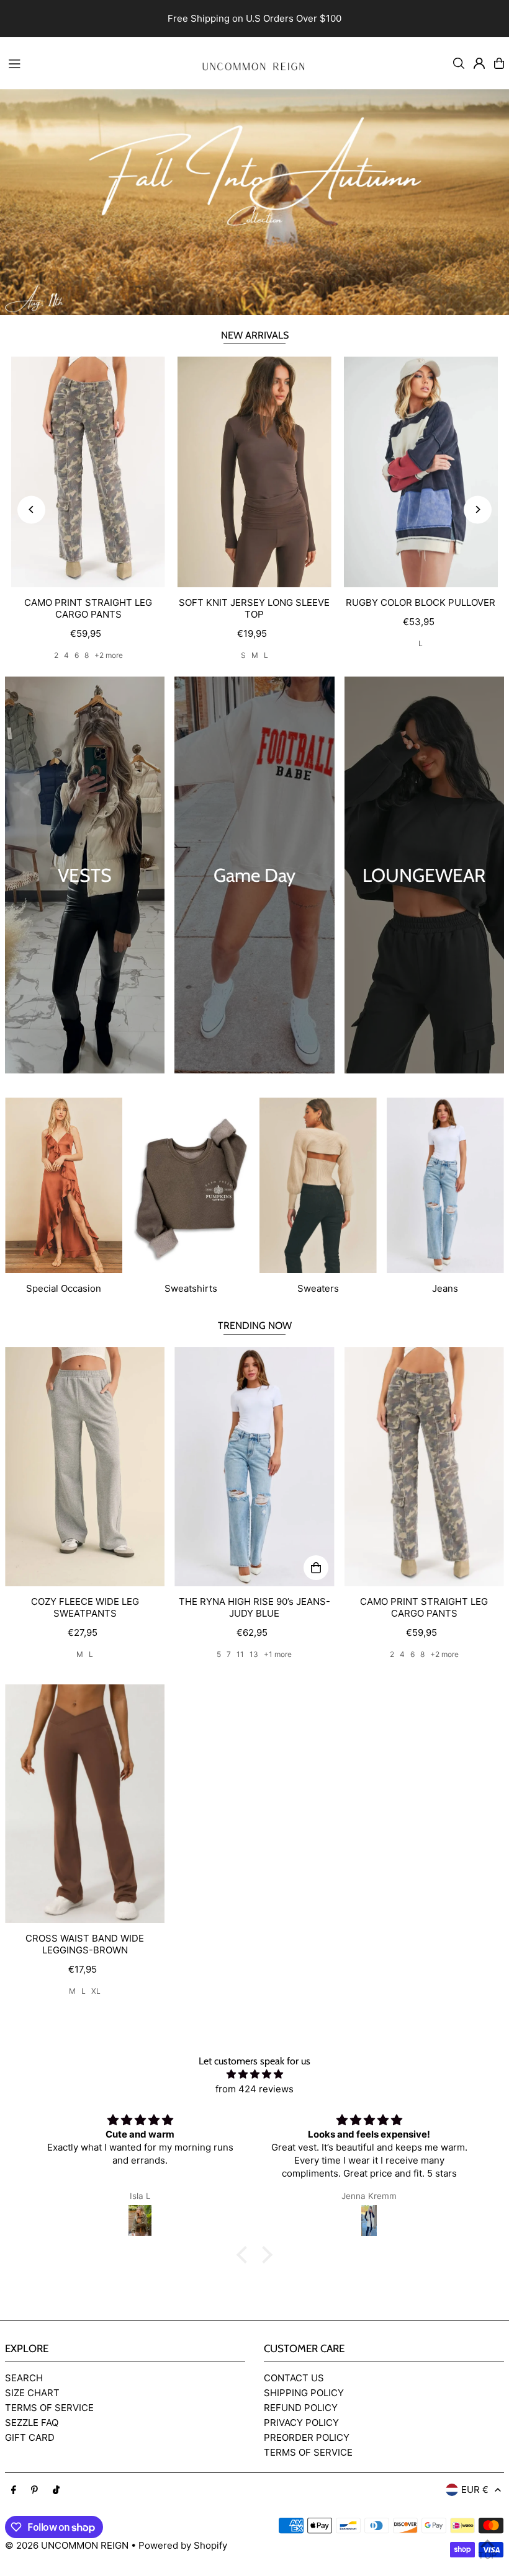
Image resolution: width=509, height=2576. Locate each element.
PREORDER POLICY (307, 2437)
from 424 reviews (254, 2089)
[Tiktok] (56, 2490)
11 (240, 1654)
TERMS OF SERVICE (49, 2408)
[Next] (478, 509)
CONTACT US (294, 2378)
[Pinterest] (34, 2490)
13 (254, 1654)
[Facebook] (14, 2490)
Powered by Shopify (183, 2545)
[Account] (479, 63)
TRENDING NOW (255, 1326)
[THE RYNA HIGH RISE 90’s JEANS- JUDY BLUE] (254, 1467)
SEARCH (24, 2378)
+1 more (278, 1654)
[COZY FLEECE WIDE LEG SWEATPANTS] (85, 1467)
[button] (245, 2255)
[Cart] (499, 63)
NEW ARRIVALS (255, 335)
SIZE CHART (32, 2393)
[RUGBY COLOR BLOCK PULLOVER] (421, 472)
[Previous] (31, 509)
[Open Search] (459, 63)
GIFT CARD (30, 2437)
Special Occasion (64, 1288)
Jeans (445, 1288)
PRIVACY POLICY (301, 2423)
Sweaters (318, 1288)
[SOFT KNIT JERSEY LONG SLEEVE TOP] (254, 472)
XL (96, 1991)
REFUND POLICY (301, 2408)
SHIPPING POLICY (304, 2393)
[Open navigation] (94, 63)
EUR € (475, 2489)
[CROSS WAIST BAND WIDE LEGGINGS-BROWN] (85, 1804)
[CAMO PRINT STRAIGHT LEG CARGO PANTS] (88, 472)
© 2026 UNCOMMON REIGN (67, 2545)
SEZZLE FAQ (32, 2423)
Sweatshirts (191, 1288)
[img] (254, 2074)
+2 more (109, 655)
